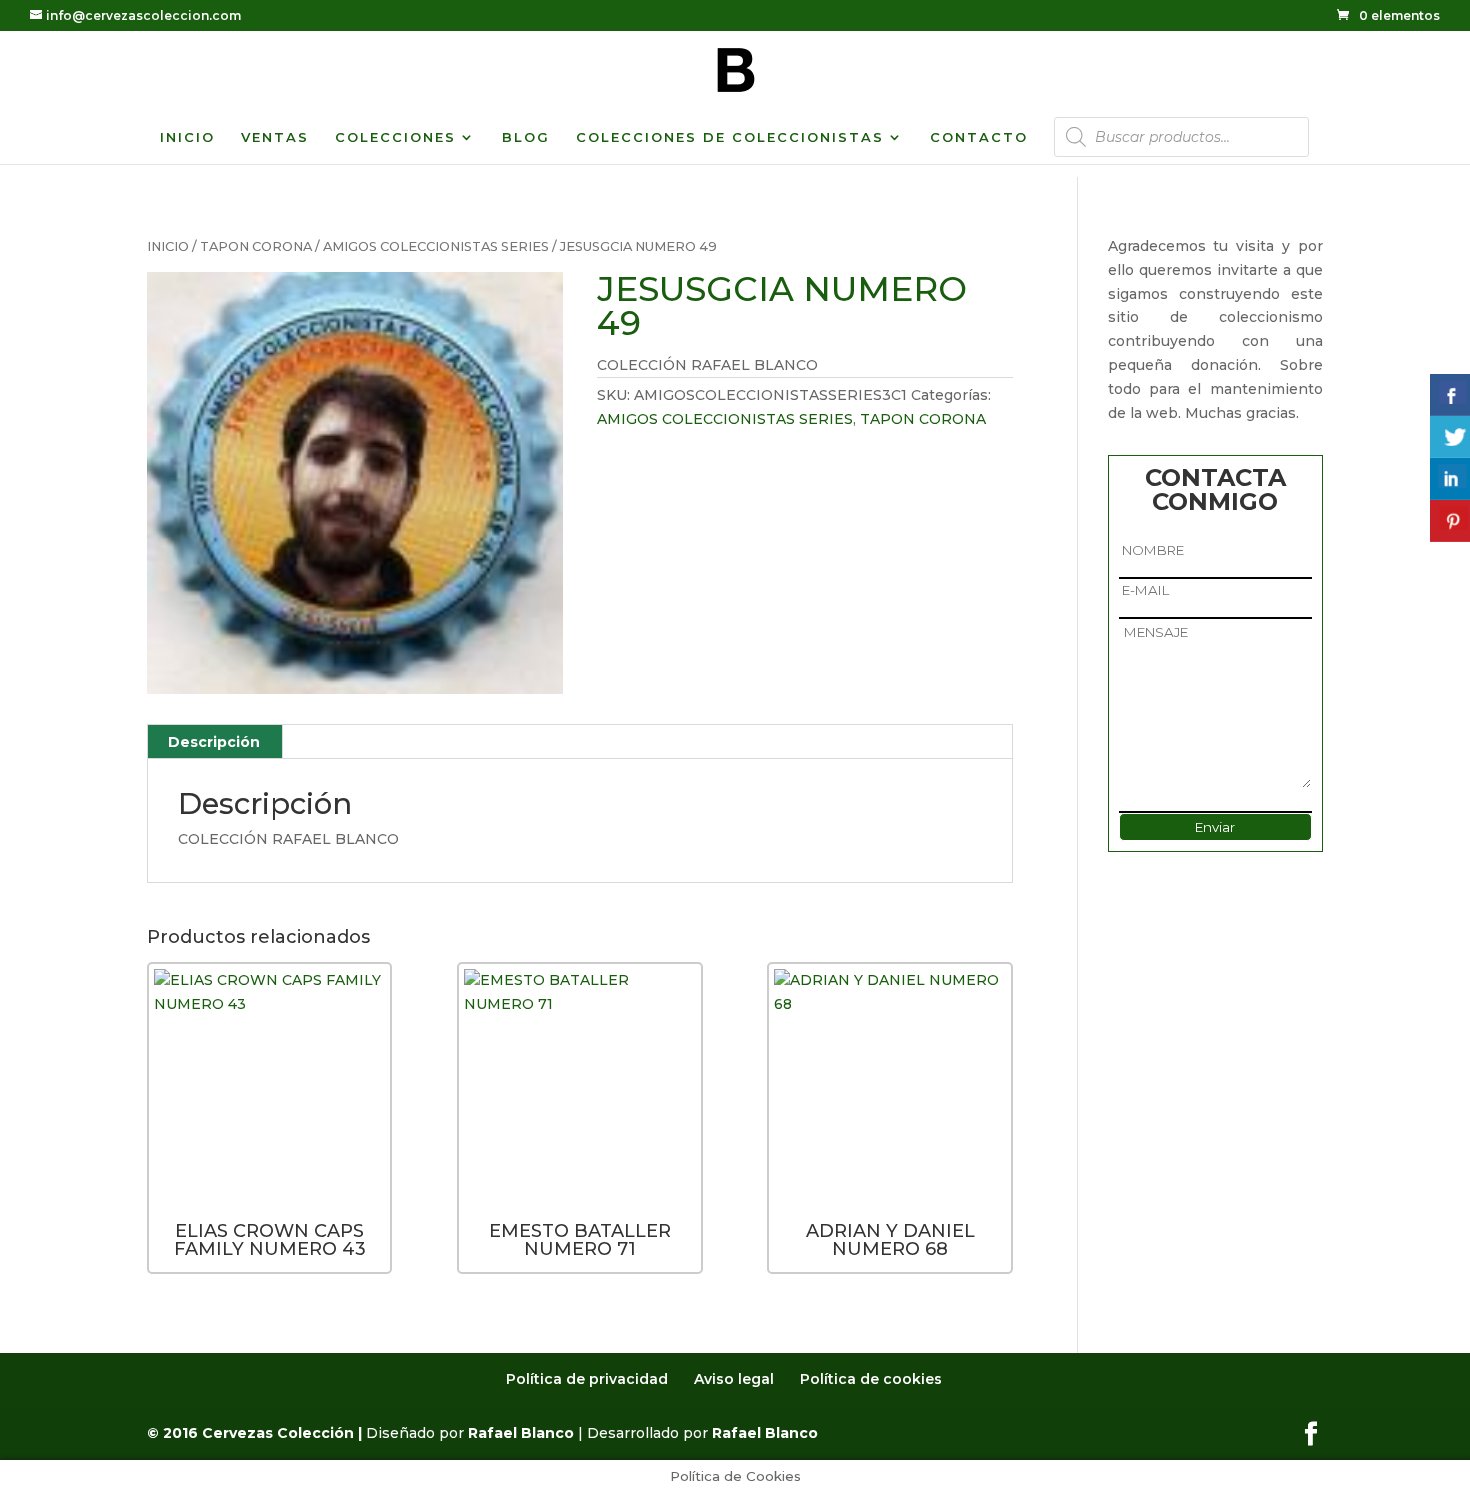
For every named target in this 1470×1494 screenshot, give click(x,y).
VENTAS (275, 137)
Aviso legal (734, 1379)
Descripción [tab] (214, 742)
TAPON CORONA (256, 246)
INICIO (187, 137)
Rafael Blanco (521, 1433)
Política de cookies (871, 1379)
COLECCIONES (395, 137)
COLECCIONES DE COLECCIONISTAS (730, 137)
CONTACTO (979, 137)
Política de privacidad (587, 1379)
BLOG (526, 137)
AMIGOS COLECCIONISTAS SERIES (436, 246)
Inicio (168, 246)
